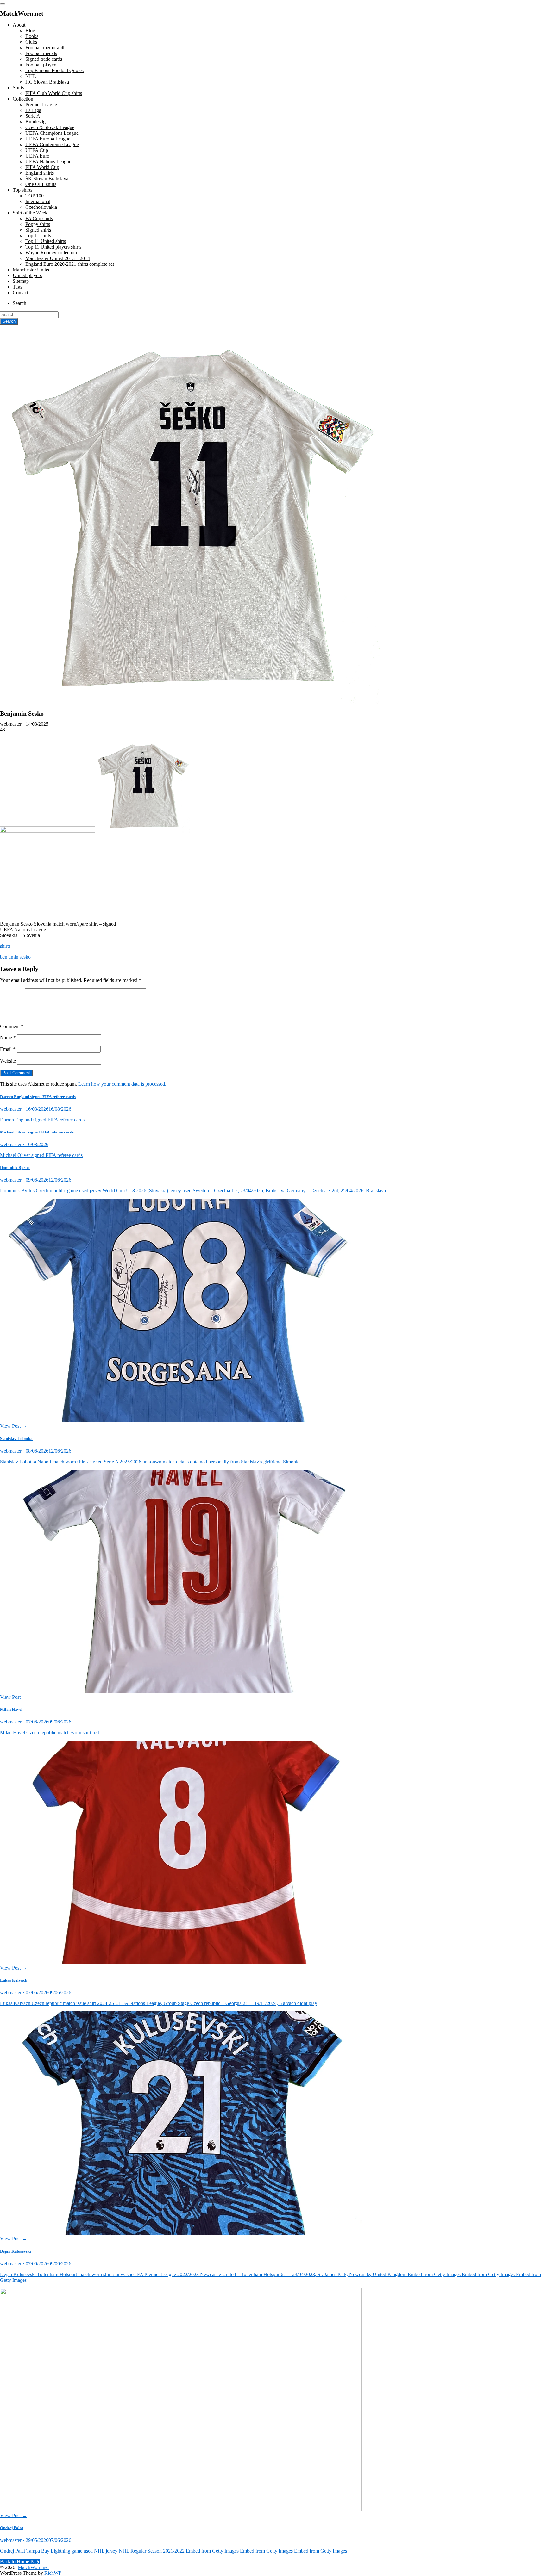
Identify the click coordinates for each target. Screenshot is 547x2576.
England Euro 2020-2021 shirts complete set (70, 264)
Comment (12, 1026)
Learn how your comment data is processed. (122, 1084)
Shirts (18, 87)
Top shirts (22, 190)
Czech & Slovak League (50, 127)
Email (8, 1049)
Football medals (41, 53)
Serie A (33, 116)
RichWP (53, 2573)
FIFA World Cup (42, 167)
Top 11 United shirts (46, 241)
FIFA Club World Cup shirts (54, 93)
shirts (5, 946)
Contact (20, 292)
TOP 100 (35, 196)
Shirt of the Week (30, 213)
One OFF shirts (41, 184)
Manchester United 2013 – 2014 (58, 258)
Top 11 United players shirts (53, 247)
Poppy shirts (38, 224)
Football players (41, 65)
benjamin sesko (15, 957)
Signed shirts (38, 230)
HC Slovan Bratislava (47, 82)
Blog (30, 31)
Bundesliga (37, 122)
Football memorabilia (47, 48)
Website (8, 1061)
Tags (17, 287)
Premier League (41, 105)
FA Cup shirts (39, 218)
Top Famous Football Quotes (54, 70)
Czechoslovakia (41, 207)
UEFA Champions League (52, 133)
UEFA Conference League (52, 144)
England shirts (40, 173)
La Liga (33, 110)
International (38, 201)
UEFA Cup (37, 150)
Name (8, 1037)
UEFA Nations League (48, 161)
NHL (31, 76)
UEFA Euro (37, 156)
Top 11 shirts (38, 236)
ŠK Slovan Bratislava (47, 179)
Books (32, 36)
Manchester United (32, 270)
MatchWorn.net (33, 2567)
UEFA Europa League (48, 139)
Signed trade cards (44, 59)
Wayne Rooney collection (51, 253)
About (19, 25)
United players (27, 275)
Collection (23, 99)
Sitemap (21, 281)
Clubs (31, 42)
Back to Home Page (20, 2562)
